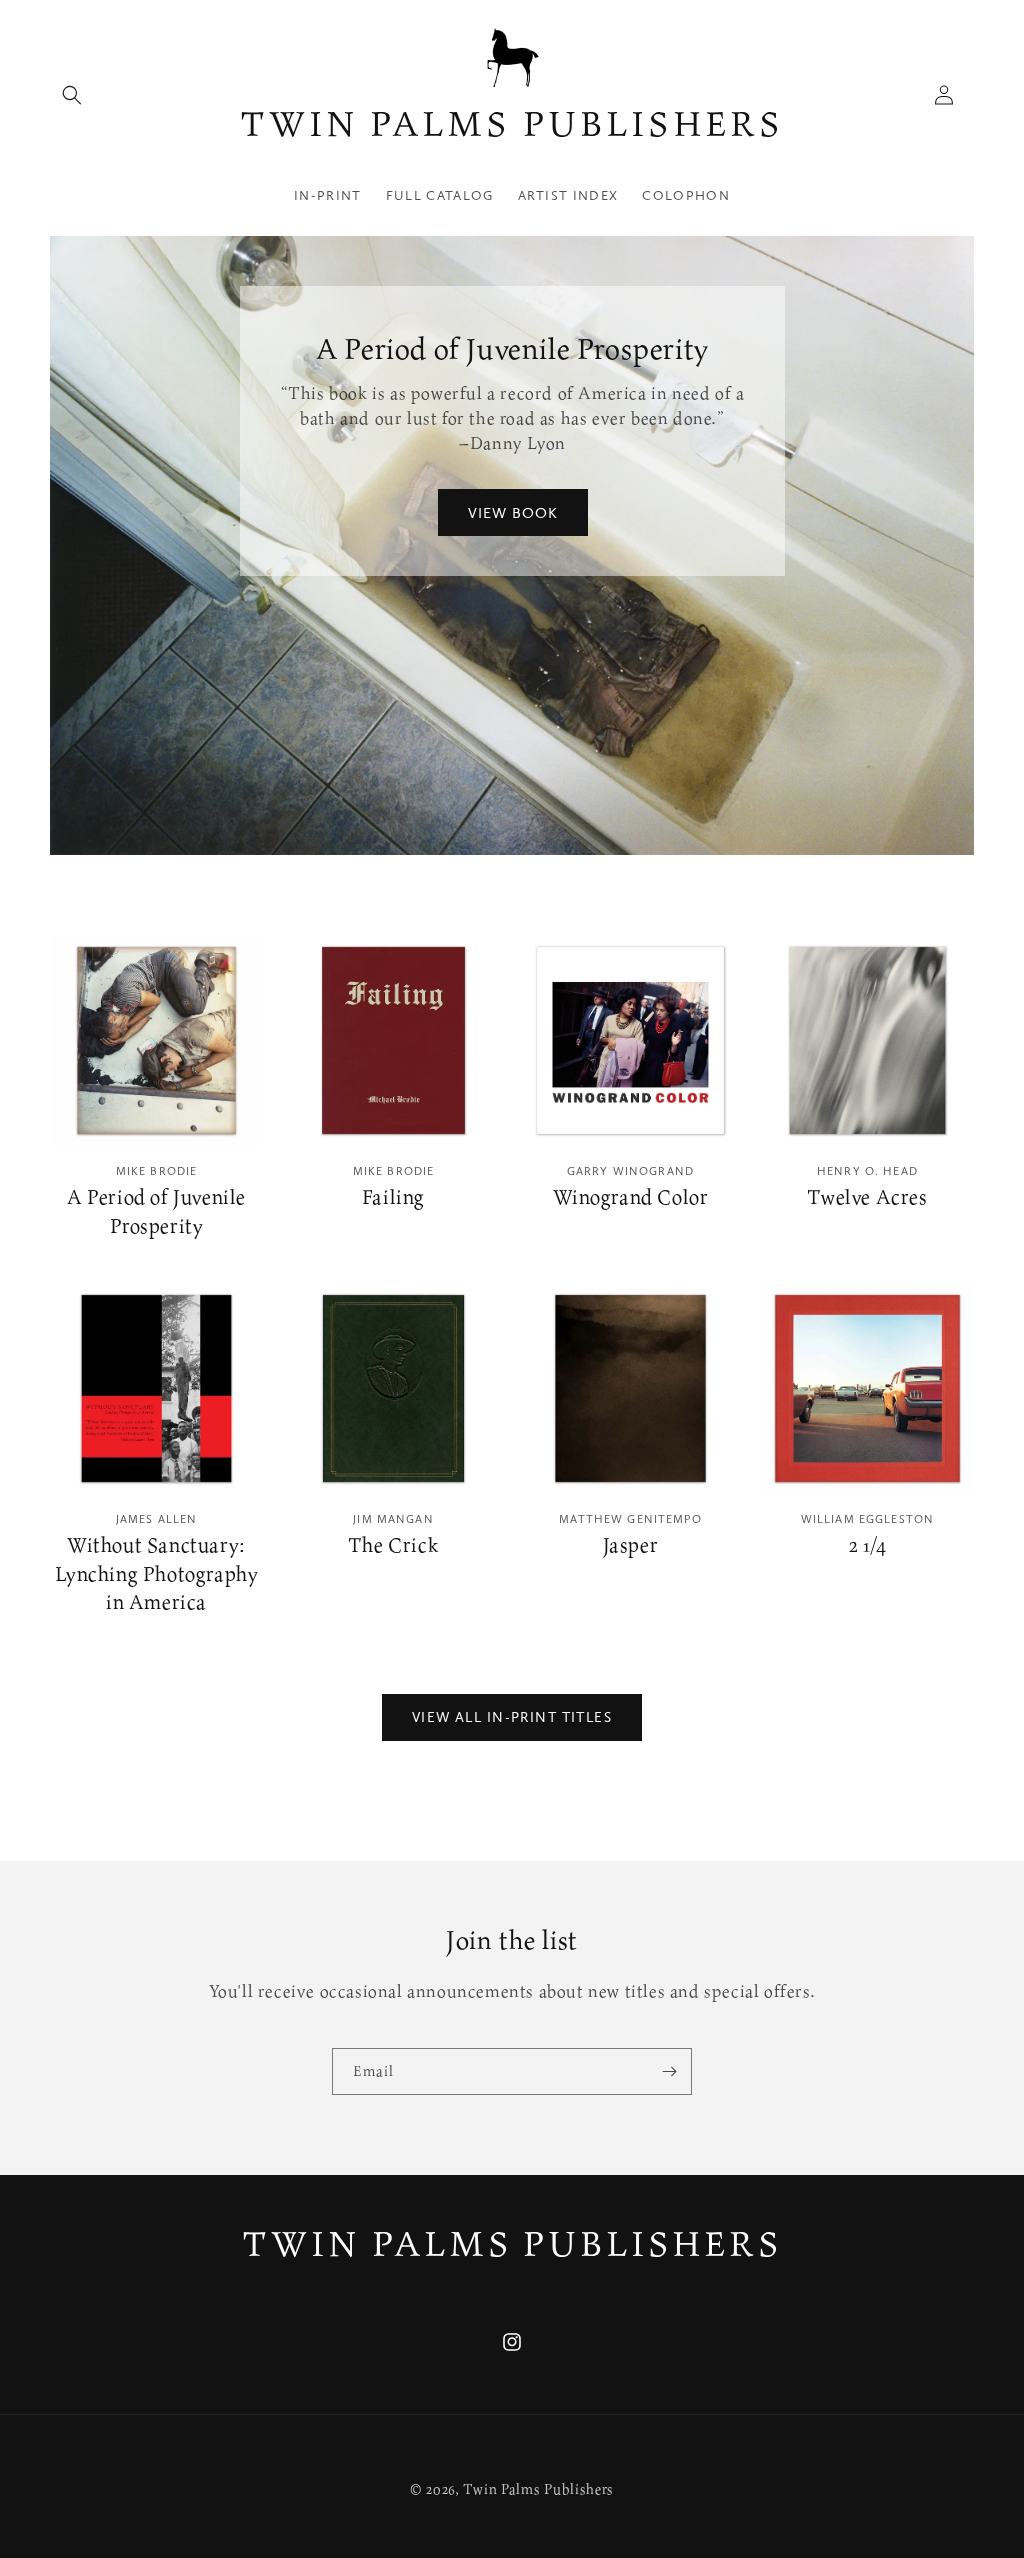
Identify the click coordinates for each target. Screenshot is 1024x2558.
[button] (72, 95)
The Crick (393, 1545)
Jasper (631, 1545)
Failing (393, 1197)
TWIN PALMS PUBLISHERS (512, 2242)
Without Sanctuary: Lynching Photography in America (157, 1574)
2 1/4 (868, 1545)
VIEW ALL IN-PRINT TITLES (512, 1717)
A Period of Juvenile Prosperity (156, 1211)
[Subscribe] (669, 2071)
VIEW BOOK (512, 513)
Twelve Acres (867, 1197)
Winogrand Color (631, 1197)
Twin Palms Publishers (538, 2488)
